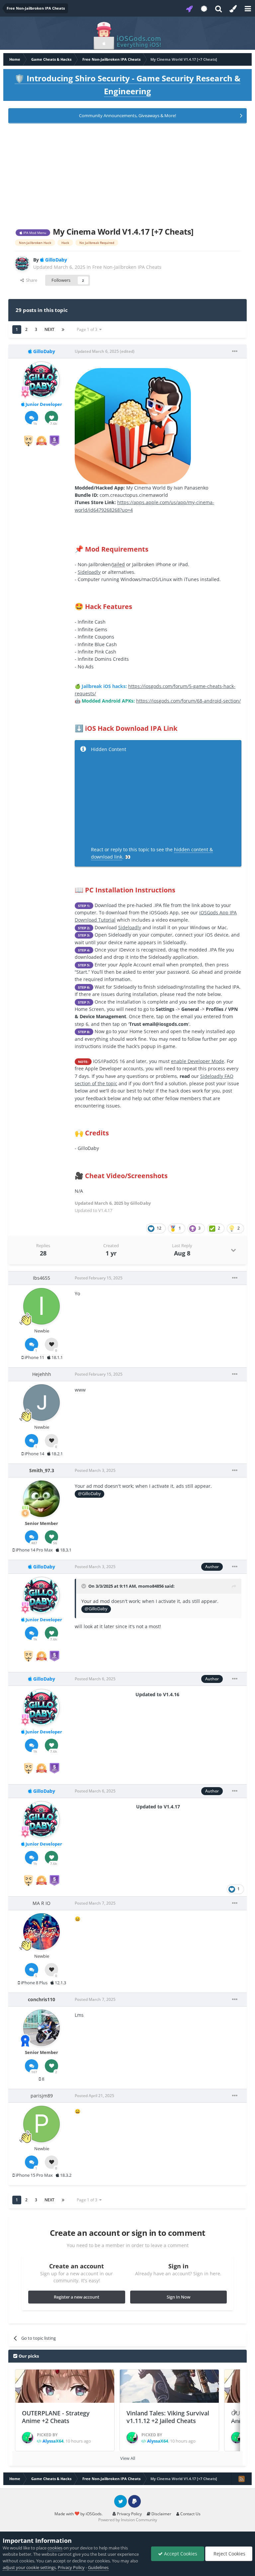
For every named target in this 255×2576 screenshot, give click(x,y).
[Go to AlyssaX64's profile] (28, 2438)
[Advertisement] (127, 174)
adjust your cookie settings (29, 2567)
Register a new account (77, 2297)
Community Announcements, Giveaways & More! (127, 115)
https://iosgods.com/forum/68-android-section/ (188, 701)
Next (49, 329)
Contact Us (190, 2514)
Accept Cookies (180, 2554)
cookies (55, 2548)
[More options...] (235, 351)
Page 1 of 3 (88, 329)
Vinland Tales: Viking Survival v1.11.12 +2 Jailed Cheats (168, 2417)
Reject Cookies (229, 2554)
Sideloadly (89, 572)
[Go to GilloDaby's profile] (22, 264)
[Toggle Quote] (84, 1586)
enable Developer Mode (198, 1061)
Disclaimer (161, 2514)
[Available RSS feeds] (241, 2479)
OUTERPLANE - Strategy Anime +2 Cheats (56, 2417)
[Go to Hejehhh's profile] (42, 1402)
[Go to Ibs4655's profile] (42, 1306)
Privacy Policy (129, 2514)
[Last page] (63, 330)
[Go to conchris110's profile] (42, 2028)
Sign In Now (178, 2297)
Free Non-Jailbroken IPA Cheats (127, 267)
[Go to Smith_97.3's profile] (42, 1499)
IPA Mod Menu (34, 233)
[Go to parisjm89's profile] (42, 2124)
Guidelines (98, 2567)
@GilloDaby (89, 1494)
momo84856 (151, 1586)
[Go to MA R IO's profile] (42, 1932)
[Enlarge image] (133, 425)
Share (31, 280)
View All (128, 2458)
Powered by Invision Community (128, 2520)
